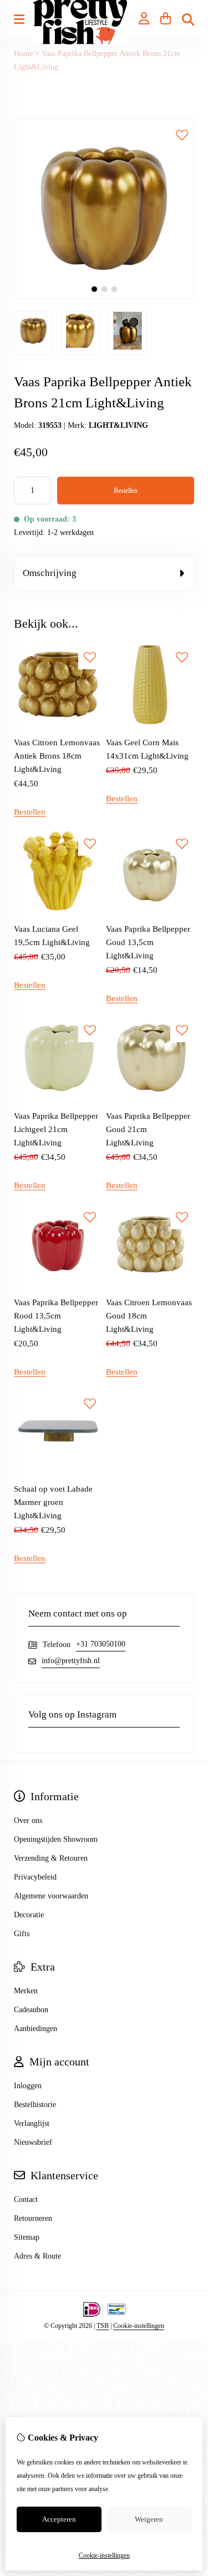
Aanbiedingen (35, 2029)
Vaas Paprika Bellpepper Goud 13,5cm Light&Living (148, 942)
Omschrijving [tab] (50, 573)
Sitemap (27, 2237)
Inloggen (28, 2086)
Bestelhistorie (35, 2105)
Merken (26, 1991)
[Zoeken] (188, 19)
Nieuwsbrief (33, 2142)
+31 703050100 (101, 1644)
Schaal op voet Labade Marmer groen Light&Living (53, 1502)
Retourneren (33, 2218)
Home (23, 54)
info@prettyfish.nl (71, 1661)
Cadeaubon (31, 2010)
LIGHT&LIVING (118, 425)
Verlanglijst (32, 2123)
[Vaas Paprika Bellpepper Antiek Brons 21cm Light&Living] (104, 296)
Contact (26, 2199)
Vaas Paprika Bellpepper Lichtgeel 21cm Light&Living (56, 1129)
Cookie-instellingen (139, 2326)
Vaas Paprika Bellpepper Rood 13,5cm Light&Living (56, 1316)
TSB (103, 2326)
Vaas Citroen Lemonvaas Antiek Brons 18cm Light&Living (57, 756)
